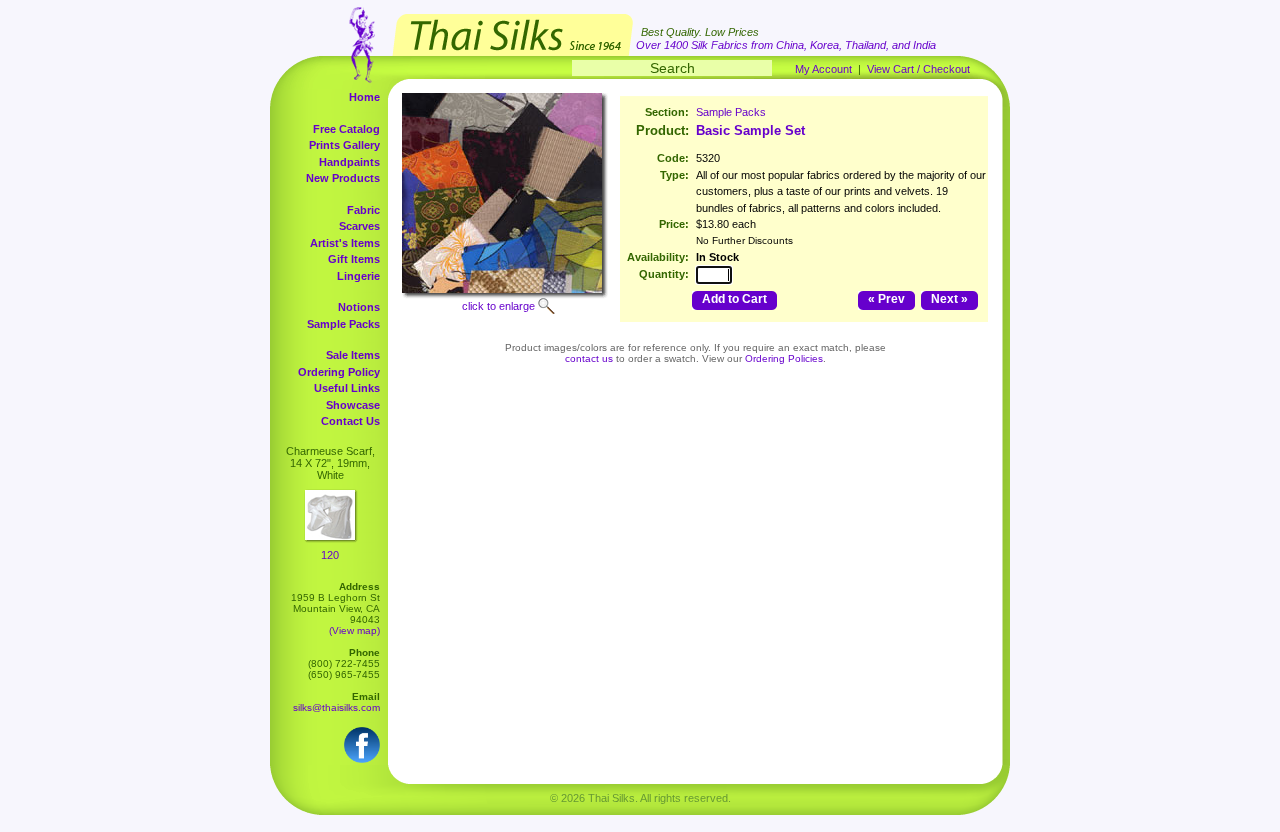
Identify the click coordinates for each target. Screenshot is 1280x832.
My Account (823, 69)
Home (364, 97)
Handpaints (349, 162)
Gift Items (354, 259)
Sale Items (353, 355)
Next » (949, 299)
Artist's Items (345, 243)
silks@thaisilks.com (336, 707)
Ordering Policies (784, 358)
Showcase (353, 405)
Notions (359, 307)
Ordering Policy (339, 372)
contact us (589, 358)
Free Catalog (346, 129)
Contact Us (350, 421)
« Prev (886, 299)
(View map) (354, 630)
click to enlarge (498, 306)
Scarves (359, 226)
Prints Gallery (344, 145)
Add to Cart (734, 299)
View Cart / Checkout (918, 69)
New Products (343, 178)
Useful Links (347, 388)
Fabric (363, 210)
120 (330, 555)
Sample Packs (343, 324)
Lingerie (358, 276)
